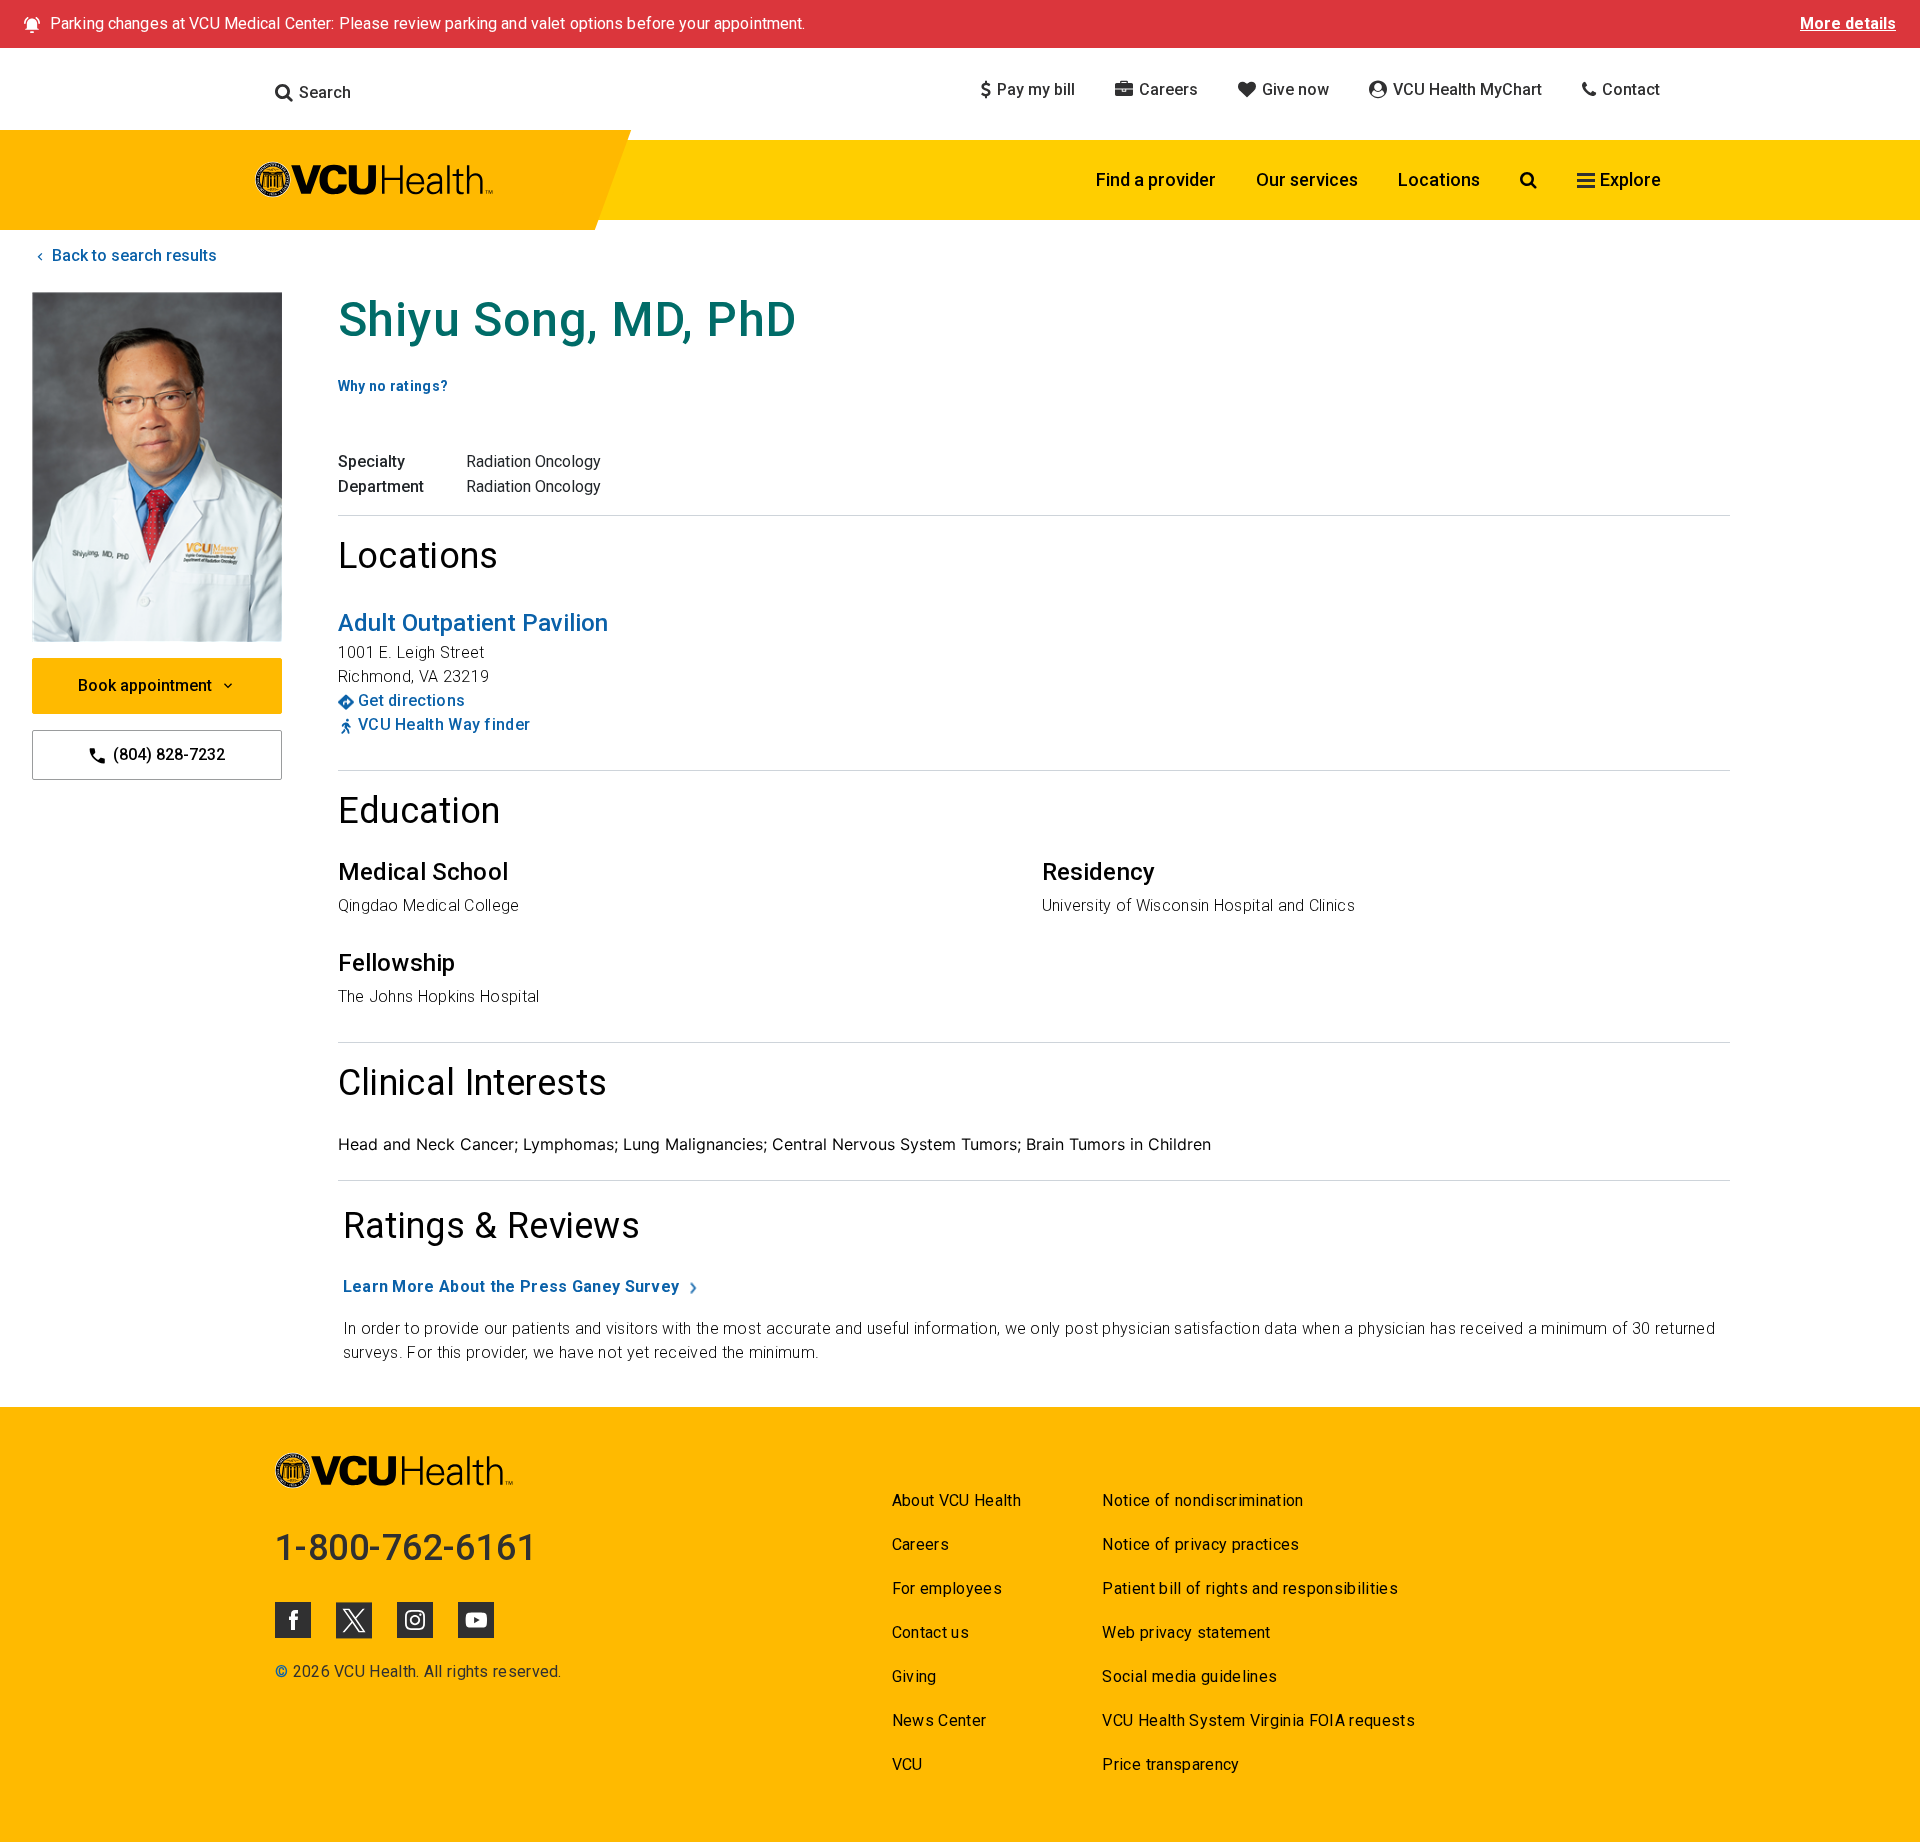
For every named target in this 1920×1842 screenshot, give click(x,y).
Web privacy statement (1186, 1632)
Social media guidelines (1189, 1676)
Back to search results (132, 255)
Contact (1629, 89)
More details (1848, 23)
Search (323, 92)
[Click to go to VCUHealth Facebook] (293, 1620)
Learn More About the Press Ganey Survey (511, 1286)
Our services (1307, 179)
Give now (1293, 89)
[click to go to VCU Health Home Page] (374, 183)
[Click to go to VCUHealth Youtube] (476, 1620)
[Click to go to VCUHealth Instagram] (415, 1620)
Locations (1439, 179)
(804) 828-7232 (167, 754)
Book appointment (145, 685)
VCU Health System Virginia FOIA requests (1258, 1720)
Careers (1166, 89)
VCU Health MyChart (1465, 89)
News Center (939, 1720)
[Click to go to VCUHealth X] (354, 1620)
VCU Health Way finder (444, 724)
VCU (907, 1764)
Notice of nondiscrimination (1202, 1500)
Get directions (411, 700)
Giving (914, 1676)
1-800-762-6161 (406, 1548)
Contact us (930, 1632)
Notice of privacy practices (1200, 1544)
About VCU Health (956, 1500)
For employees (947, 1588)
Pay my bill (1034, 89)
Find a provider (1156, 179)
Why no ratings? (393, 386)
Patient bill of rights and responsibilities (1250, 1588)
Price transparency (1170, 1764)
